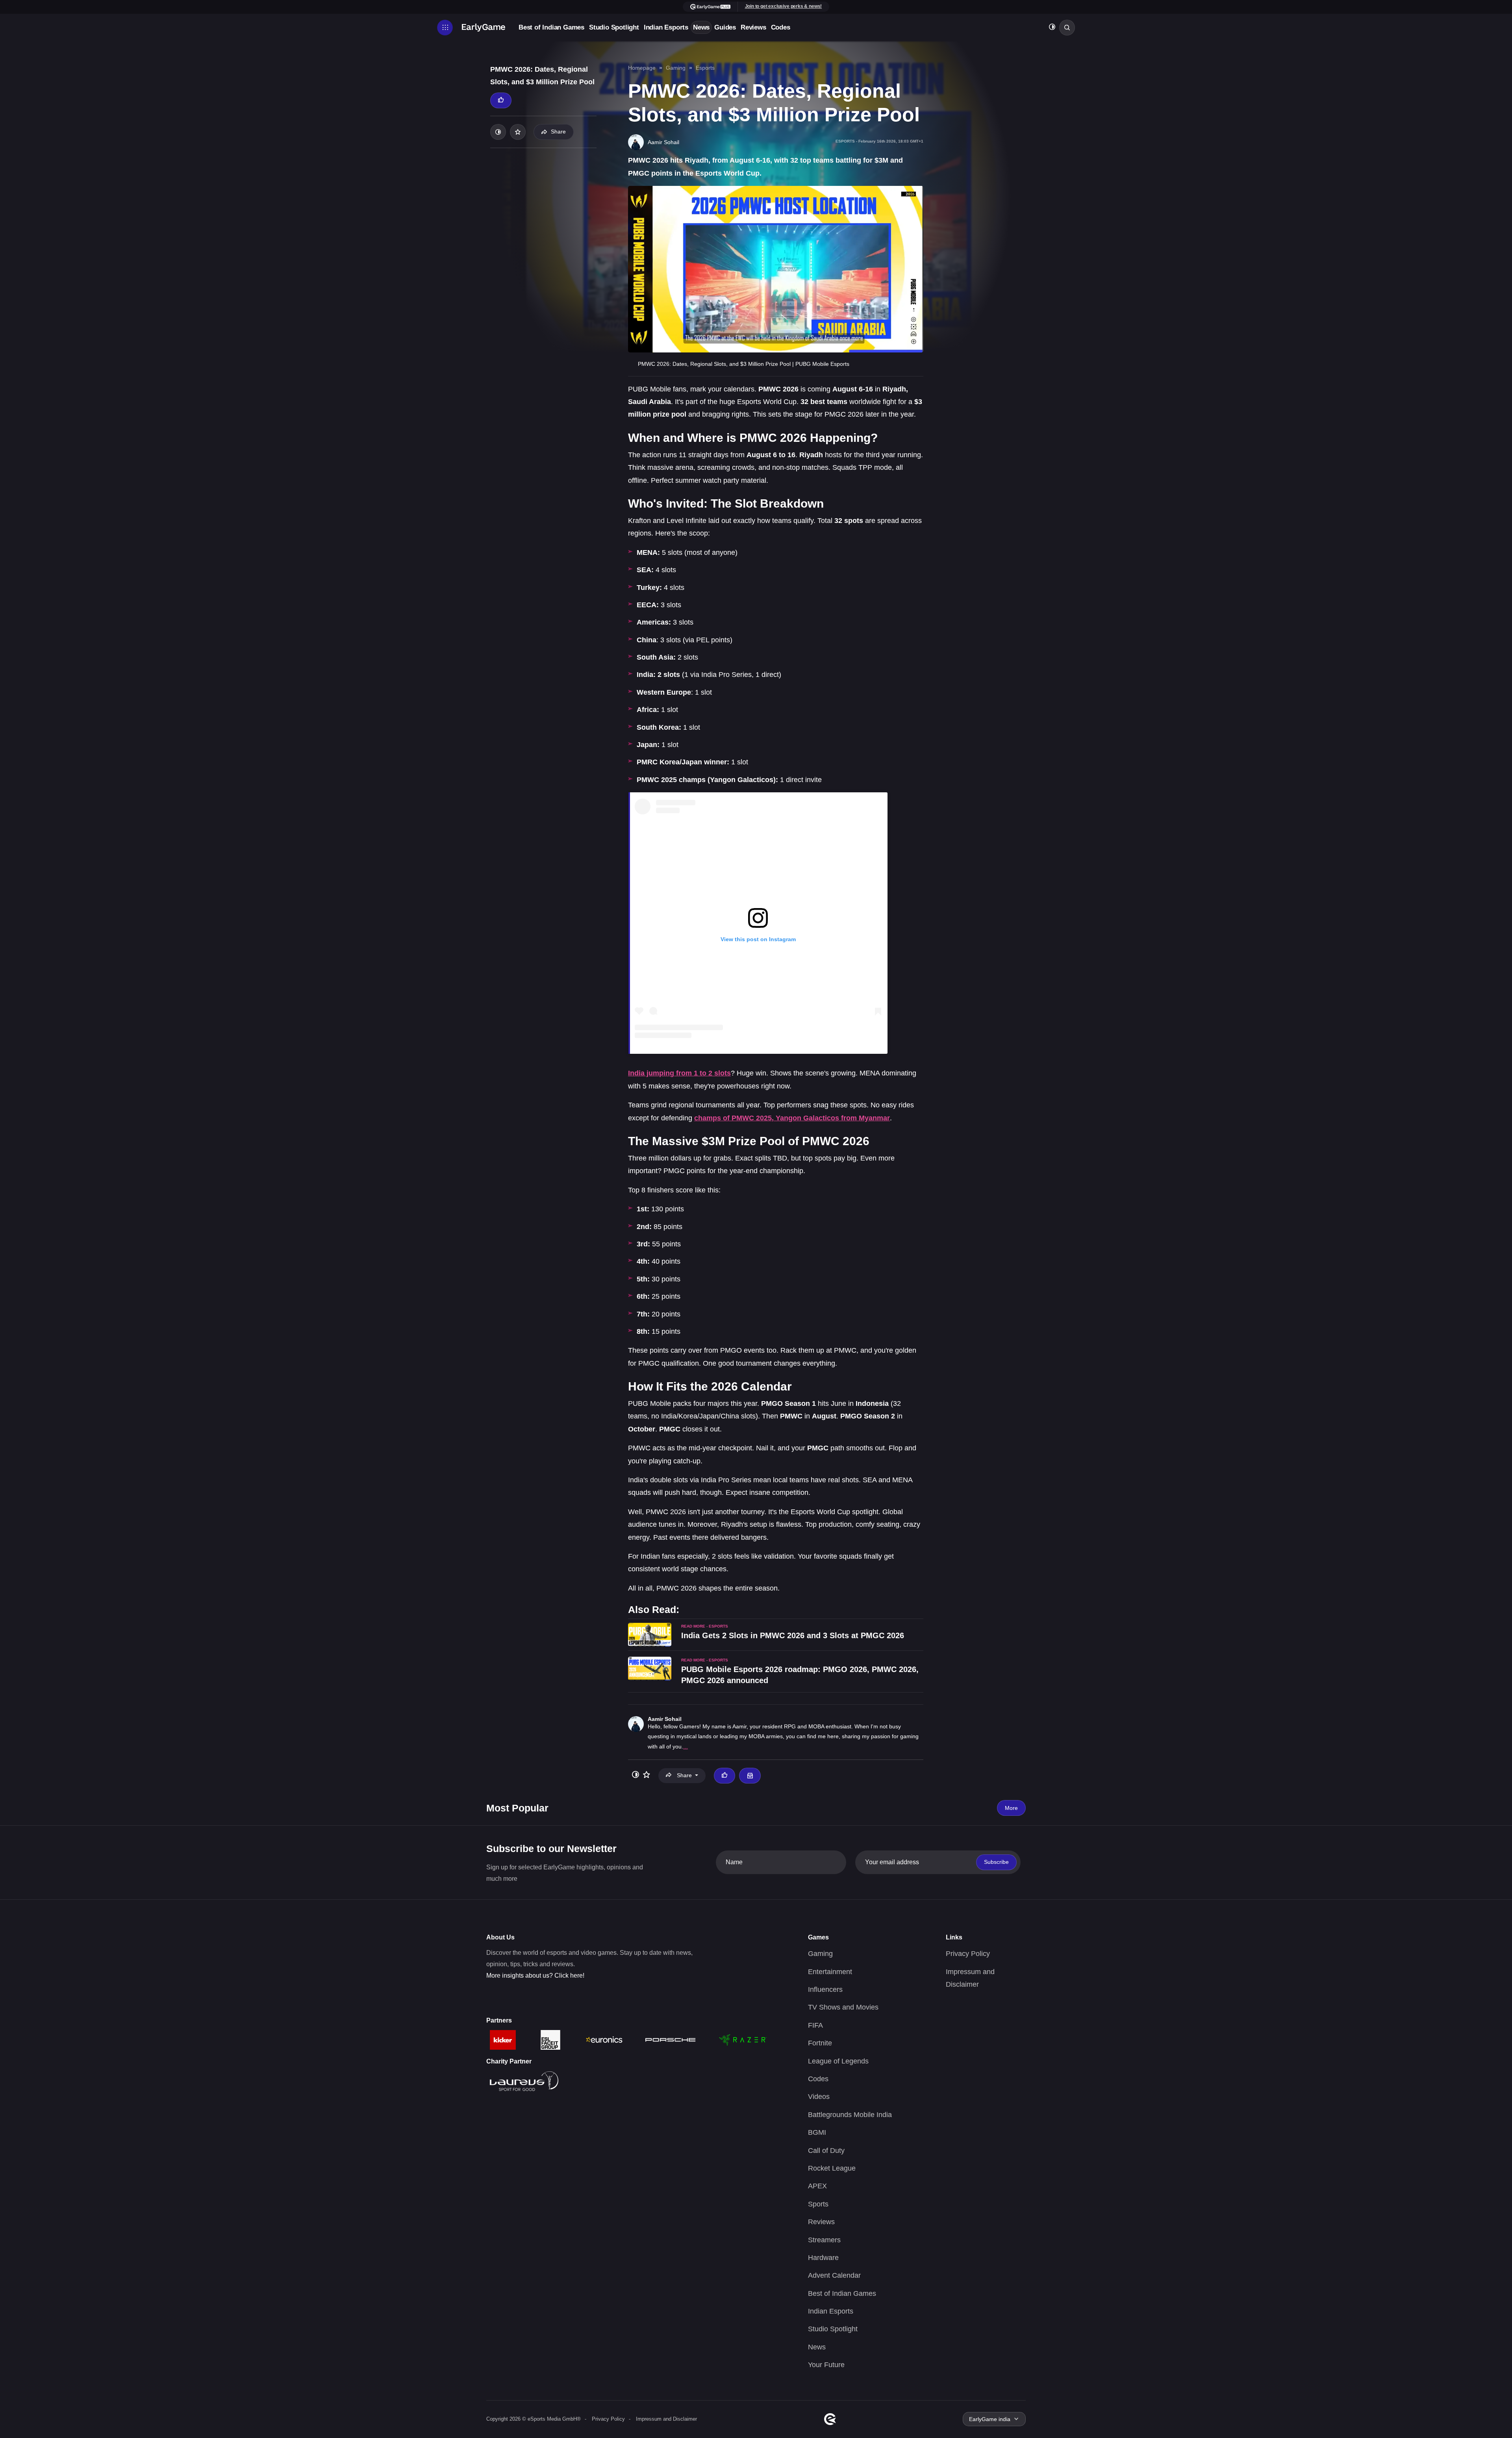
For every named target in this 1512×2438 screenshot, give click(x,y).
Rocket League (832, 2168)
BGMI (817, 2132)
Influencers (825, 1989)
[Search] (1067, 28)
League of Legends (838, 2061)
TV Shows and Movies (843, 2007)
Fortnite (820, 2043)
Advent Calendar (834, 2275)
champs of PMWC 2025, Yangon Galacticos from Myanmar (792, 1118)
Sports (818, 2204)
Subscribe (996, 1862)
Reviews (753, 27)
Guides (725, 27)
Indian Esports (666, 27)
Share (558, 132)
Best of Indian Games (551, 27)
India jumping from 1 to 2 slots (679, 1073)
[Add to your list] (518, 132)
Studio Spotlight (614, 27)
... (686, 1746)
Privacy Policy (968, 1954)
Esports (705, 68)
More (1011, 1808)
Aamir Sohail (665, 1719)
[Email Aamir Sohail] (750, 1776)
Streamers (824, 2240)
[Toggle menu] (445, 28)
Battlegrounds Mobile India (850, 2115)
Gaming (676, 68)
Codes (781, 27)
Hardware (823, 2258)
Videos (819, 2097)
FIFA (815, 2025)
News (701, 27)
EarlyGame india (990, 2419)
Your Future (826, 2365)
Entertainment (830, 1972)
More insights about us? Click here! (535, 1975)
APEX (817, 2186)
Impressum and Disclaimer (666, 2419)
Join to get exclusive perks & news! (784, 6)
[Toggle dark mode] (1052, 28)
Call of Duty (826, 2151)
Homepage (642, 68)
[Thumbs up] (501, 100)
